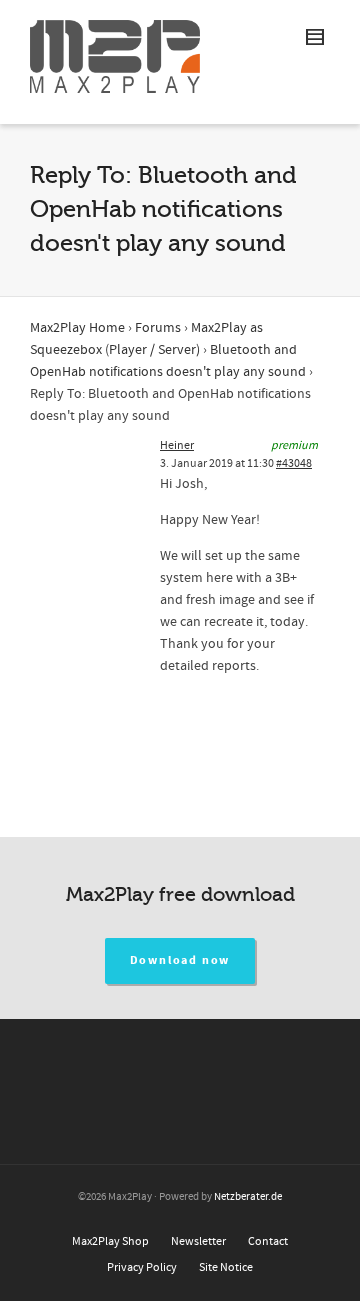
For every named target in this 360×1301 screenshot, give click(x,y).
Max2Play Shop (110, 1241)
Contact (268, 1241)
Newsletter (198, 1241)
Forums (158, 328)
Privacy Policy (142, 1267)
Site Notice (226, 1267)
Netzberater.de (248, 1197)
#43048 (294, 463)
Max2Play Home (77, 328)
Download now (180, 960)
